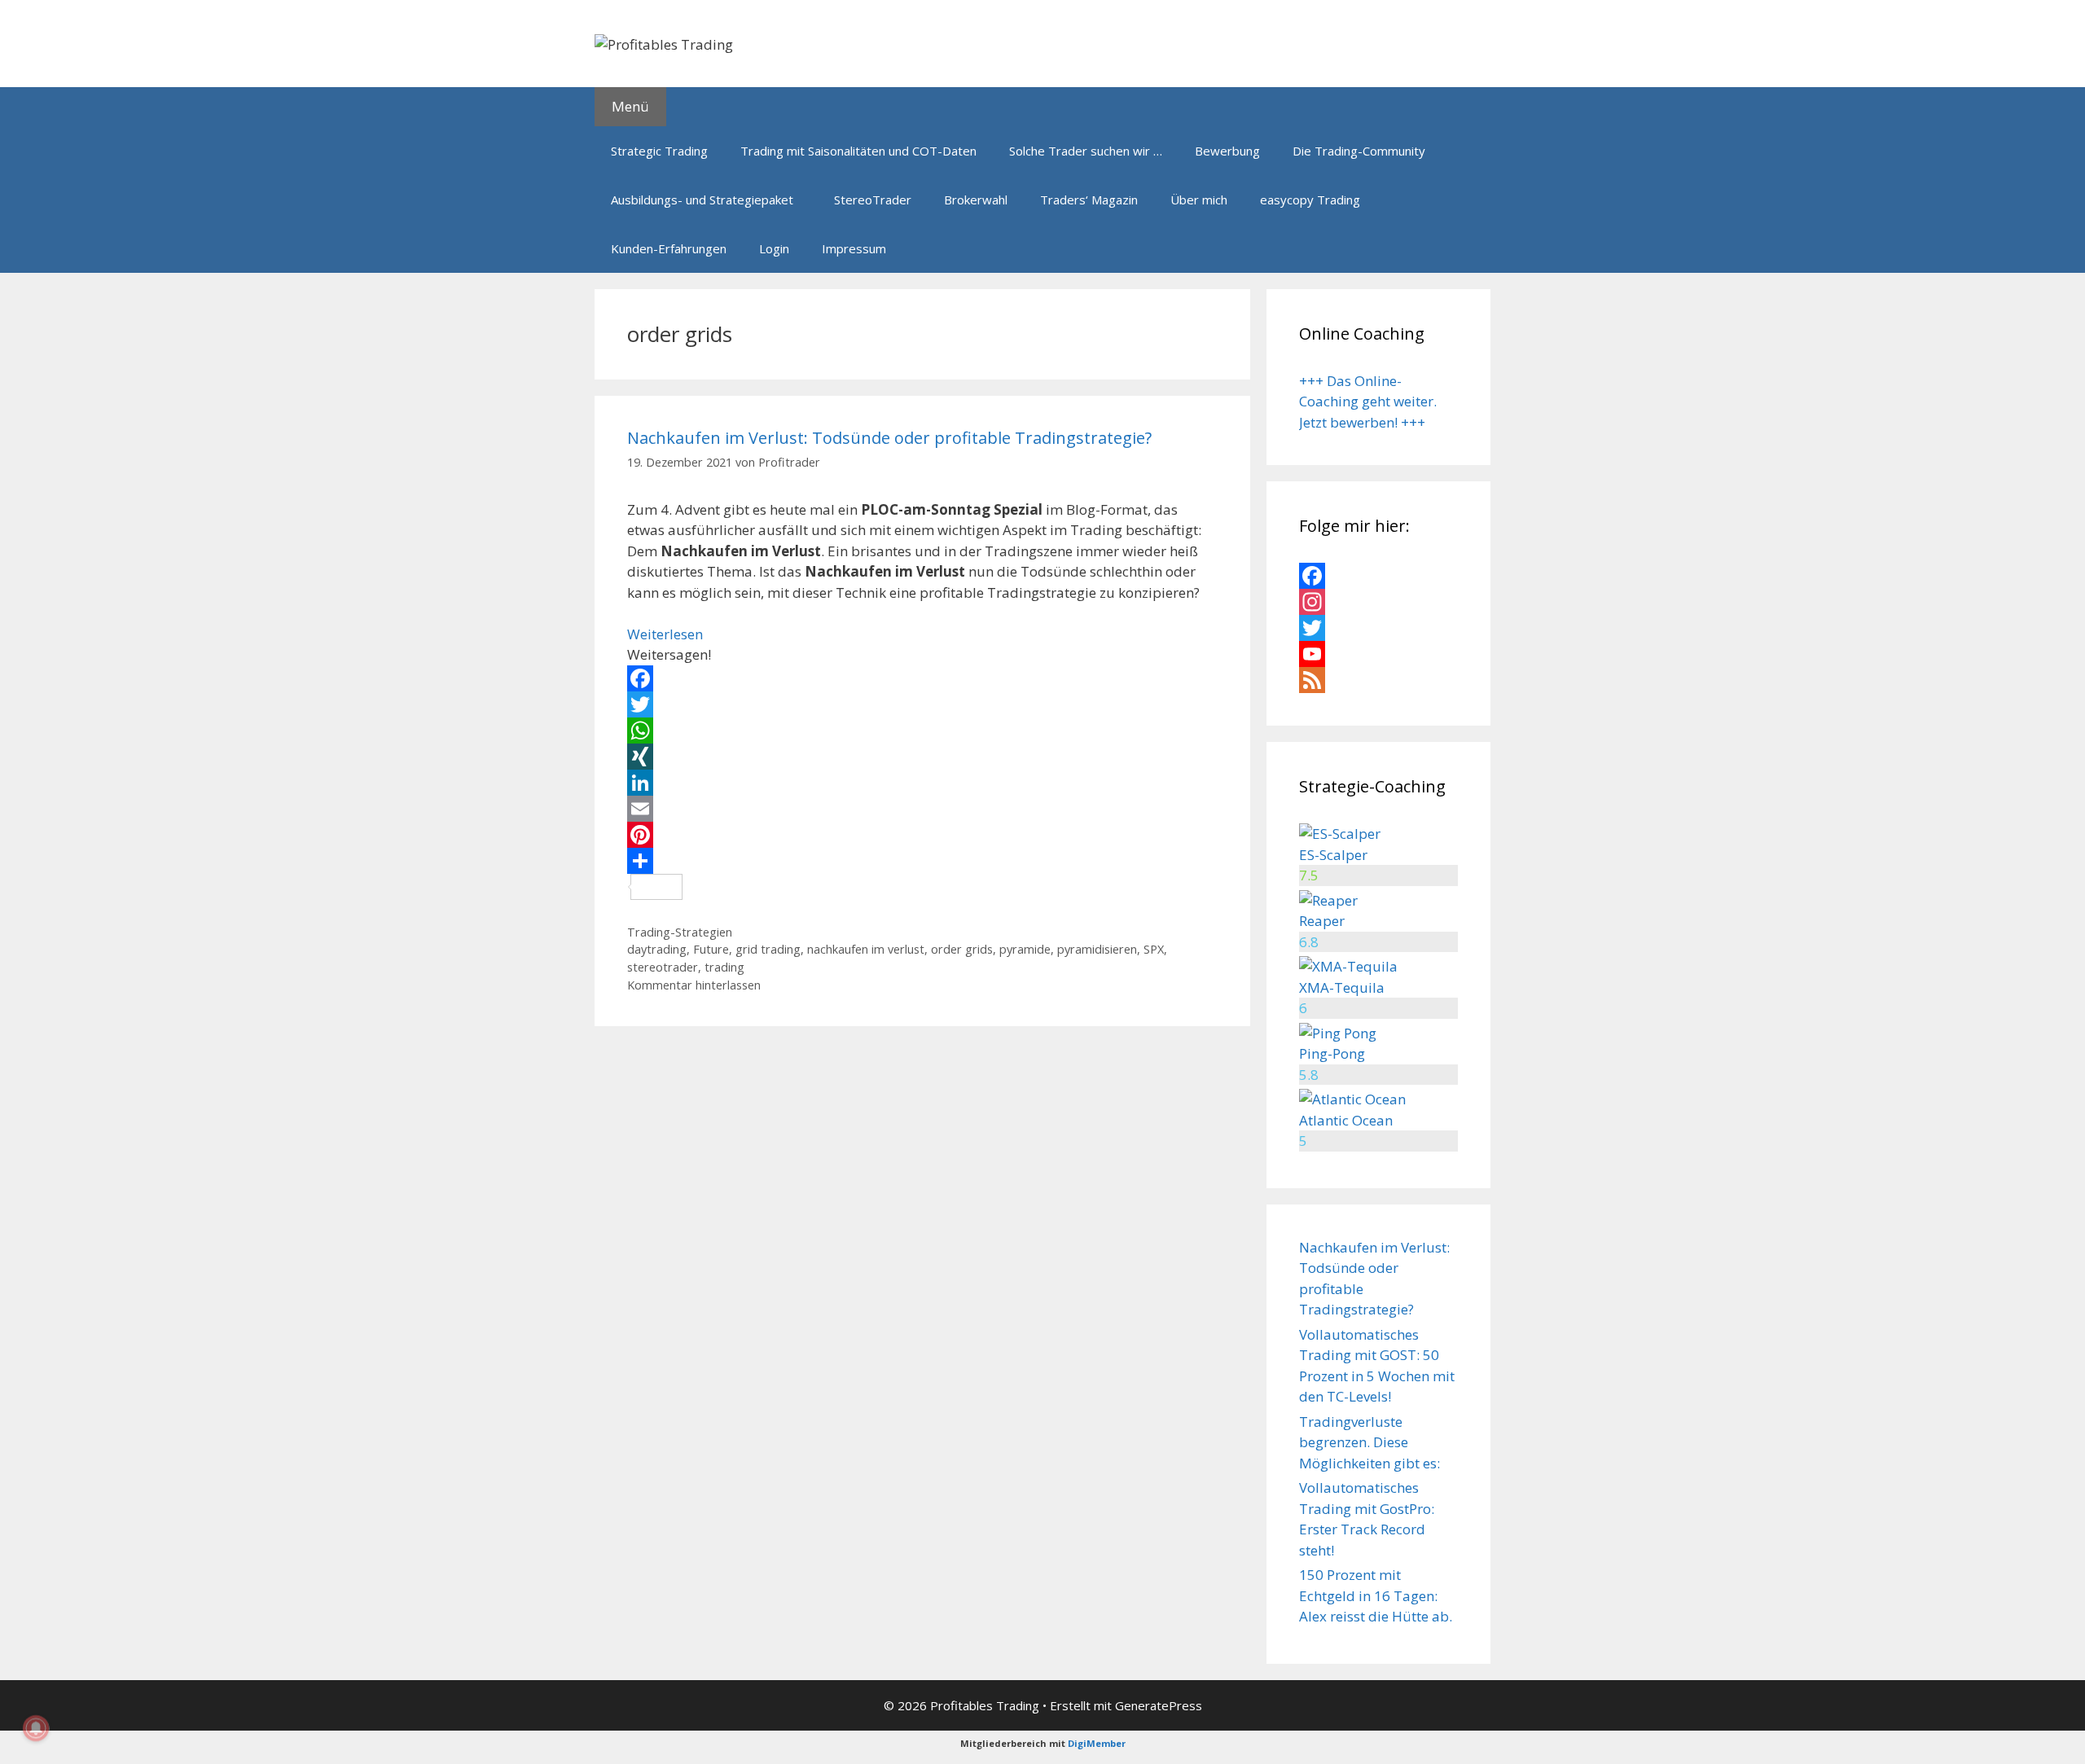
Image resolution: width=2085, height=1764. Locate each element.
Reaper (1322, 921)
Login (774, 248)
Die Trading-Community (1359, 151)
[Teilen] (922, 861)
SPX (1154, 949)
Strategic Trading (659, 151)
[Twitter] (922, 704)
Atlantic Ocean (1346, 1120)
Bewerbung (1227, 151)
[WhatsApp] (922, 731)
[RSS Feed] (1378, 680)
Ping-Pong (1332, 1053)
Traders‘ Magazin (1089, 200)
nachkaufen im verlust (866, 949)
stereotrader (663, 967)
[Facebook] (922, 678)
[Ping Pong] (1338, 1033)
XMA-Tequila (1342, 987)
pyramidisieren (1097, 949)
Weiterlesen (665, 634)
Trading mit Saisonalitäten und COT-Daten (858, 151)
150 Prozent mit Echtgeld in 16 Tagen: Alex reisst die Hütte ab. (1376, 1595)
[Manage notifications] (36, 1728)
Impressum (854, 248)
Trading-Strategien (680, 932)
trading (724, 967)
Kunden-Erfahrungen (669, 248)
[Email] (922, 809)
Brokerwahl (976, 200)
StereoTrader (873, 200)
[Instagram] (1378, 602)
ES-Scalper (1333, 855)
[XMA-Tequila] (1348, 966)
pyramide (1025, 949)
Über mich (1199, 200)
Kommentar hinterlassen (694, 985)
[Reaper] (1328, 900)
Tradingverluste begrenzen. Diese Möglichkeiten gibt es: (1370, 1442)
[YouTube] (1378, 654)
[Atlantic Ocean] (1352, 1099)
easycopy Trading (1310, 200)
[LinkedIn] (922, 783)
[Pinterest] (922, 835)
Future (711, 949)
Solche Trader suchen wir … (1086, 151)
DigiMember (1097, 1743)
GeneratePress (1159, 1705)
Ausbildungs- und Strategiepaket (702, 200)
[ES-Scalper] (1340, 834)
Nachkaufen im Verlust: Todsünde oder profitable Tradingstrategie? (889, 438)
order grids (962, 949)
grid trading (768, 949)
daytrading (657, 949)
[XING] (922, 757)
